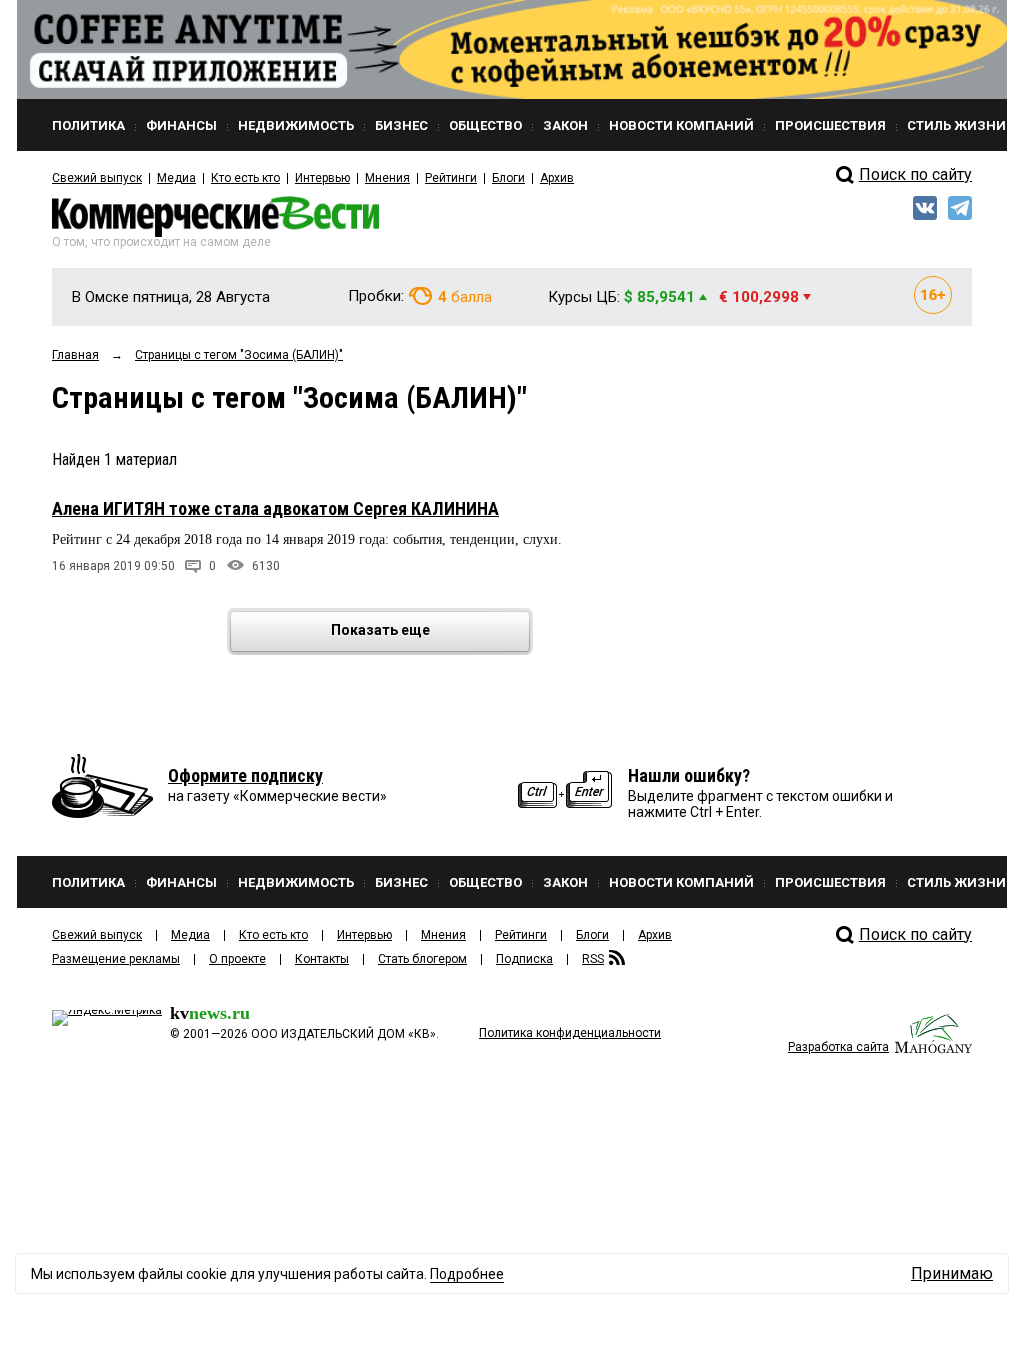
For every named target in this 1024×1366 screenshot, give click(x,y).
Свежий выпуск (97, 178)
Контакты (322, 959)
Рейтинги (451, 178)
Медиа (176, 178)
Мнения (387, 178)
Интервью (322, 178)
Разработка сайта (838, 1047)
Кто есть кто (245, 178)
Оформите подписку (245, 775)
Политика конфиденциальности (570, 1033)
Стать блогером (422, 959)
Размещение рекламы (116, 959)
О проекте (237, 959)
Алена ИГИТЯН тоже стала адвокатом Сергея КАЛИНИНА (275, 508)
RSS (593, 959)
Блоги (508, 178)
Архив (557, 178)
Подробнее (467, 1274)
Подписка (524, 959)
